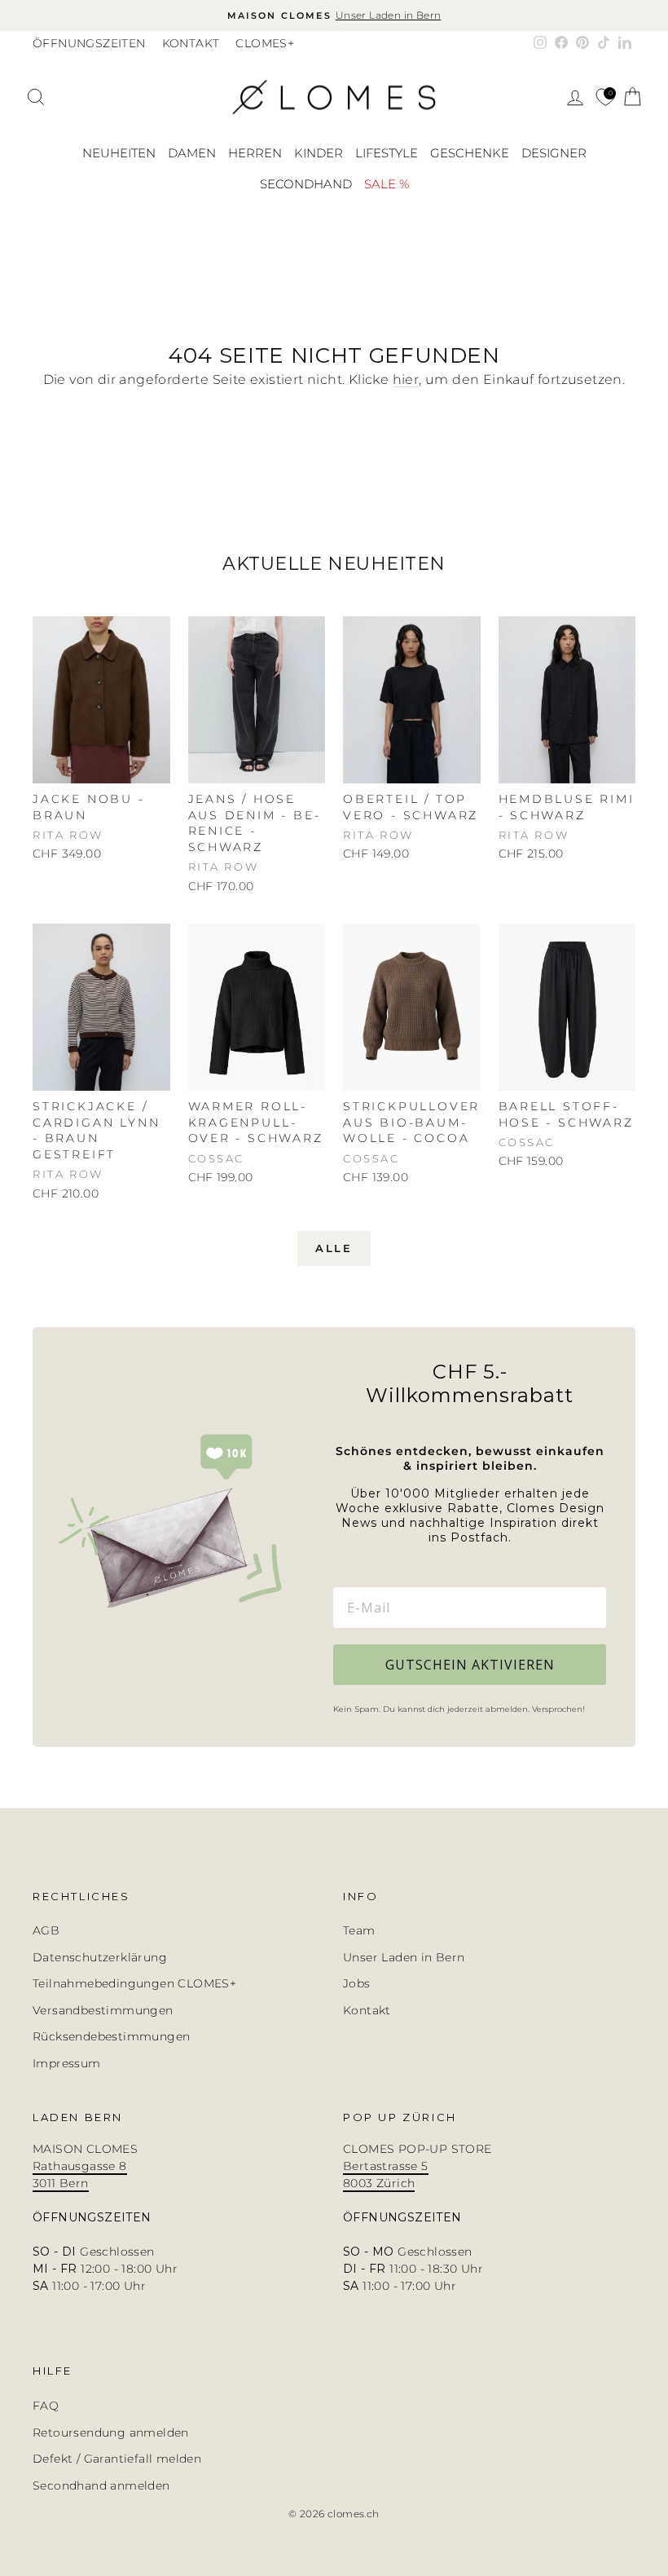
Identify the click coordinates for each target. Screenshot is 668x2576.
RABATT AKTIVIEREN (429, 1377)
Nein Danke (429, 1519)
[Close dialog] (598, 1138)
